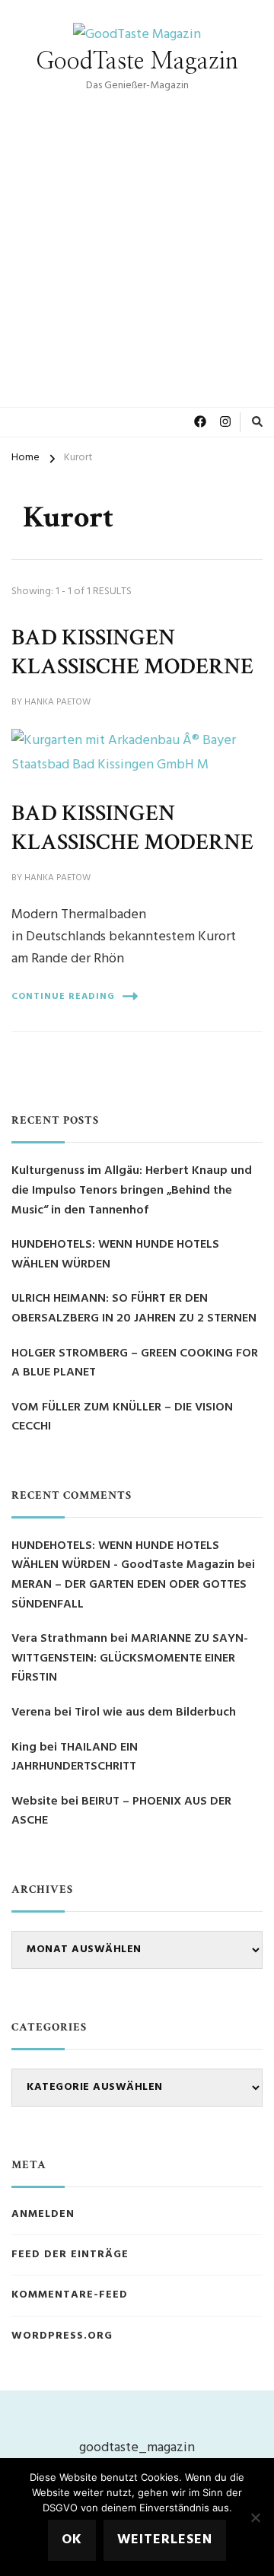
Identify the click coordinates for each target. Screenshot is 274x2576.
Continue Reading (63, 997)
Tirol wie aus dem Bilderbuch (155, 1713)
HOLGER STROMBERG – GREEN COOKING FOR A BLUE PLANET (135, 1364)
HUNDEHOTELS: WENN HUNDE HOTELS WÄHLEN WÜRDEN (115, 1255)
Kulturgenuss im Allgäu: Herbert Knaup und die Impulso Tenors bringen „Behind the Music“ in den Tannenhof (132, 1191)
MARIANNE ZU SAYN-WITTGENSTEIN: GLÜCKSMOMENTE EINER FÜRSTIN (130, 1658)
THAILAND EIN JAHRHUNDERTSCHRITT (75, 1757)
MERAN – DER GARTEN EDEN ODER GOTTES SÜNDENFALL (129, 1595)
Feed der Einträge (70, 2255)
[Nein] (255, 2517)
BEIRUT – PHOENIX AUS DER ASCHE (121, 1811)
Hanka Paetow (57, 703)
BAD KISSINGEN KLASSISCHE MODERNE (132, 652)
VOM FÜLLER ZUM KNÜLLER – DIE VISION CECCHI (122, 1418)
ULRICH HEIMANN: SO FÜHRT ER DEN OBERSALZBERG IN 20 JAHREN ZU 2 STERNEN (134, 1309)
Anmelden (43, 2215)
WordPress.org (62, 2336)
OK (72, 2540)
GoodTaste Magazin (137, 62)
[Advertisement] (137, 240)
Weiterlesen (165, 2540)
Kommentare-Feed (70, 2295)
